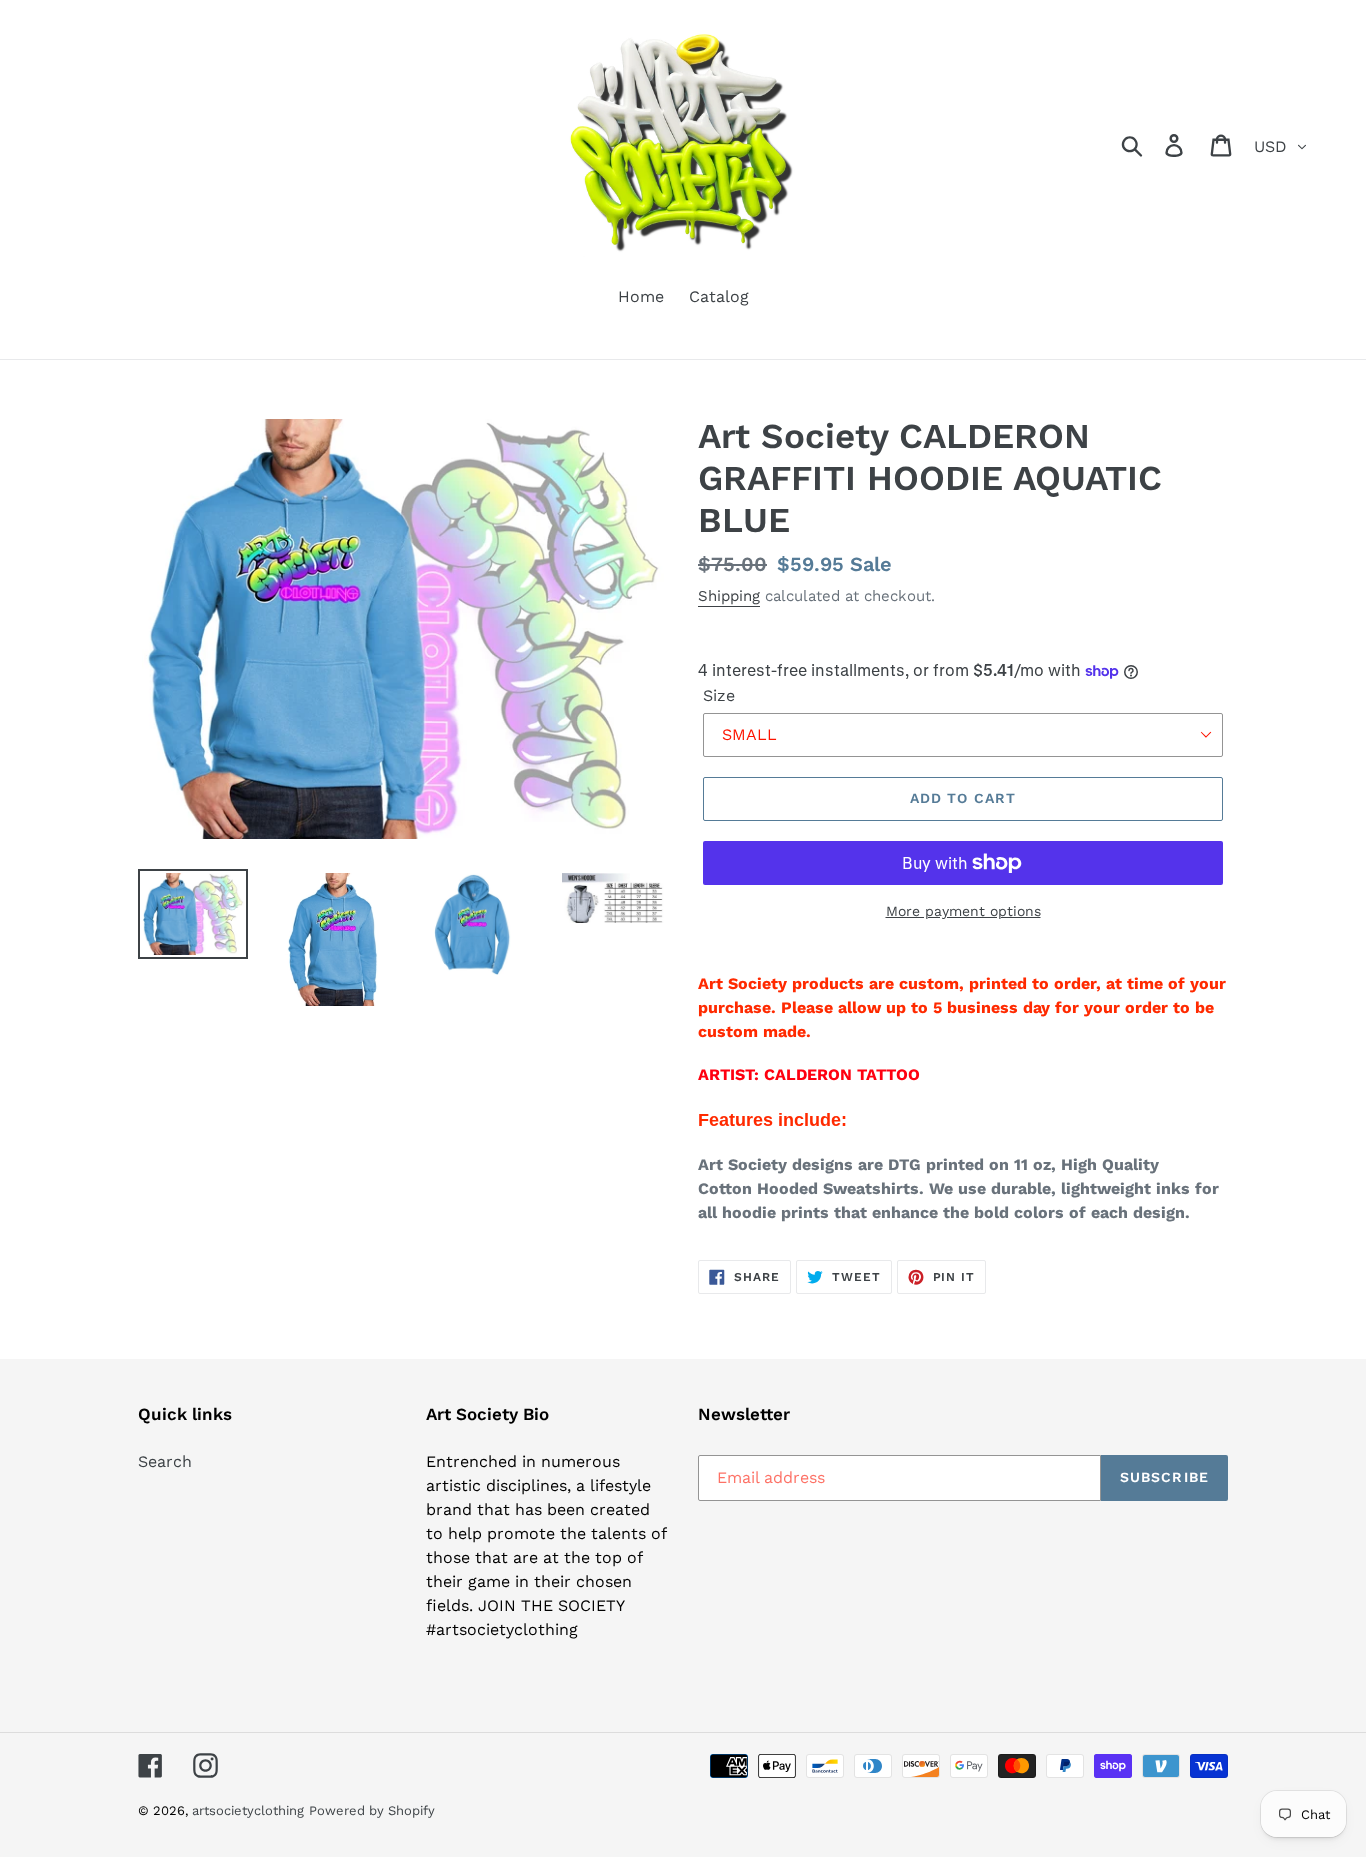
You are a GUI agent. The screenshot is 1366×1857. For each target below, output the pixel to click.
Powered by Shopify (372, 1810)
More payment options (963, 911)
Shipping (729, 596)
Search (165, 1461)
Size (719, 695)
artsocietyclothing (248, 1810)
